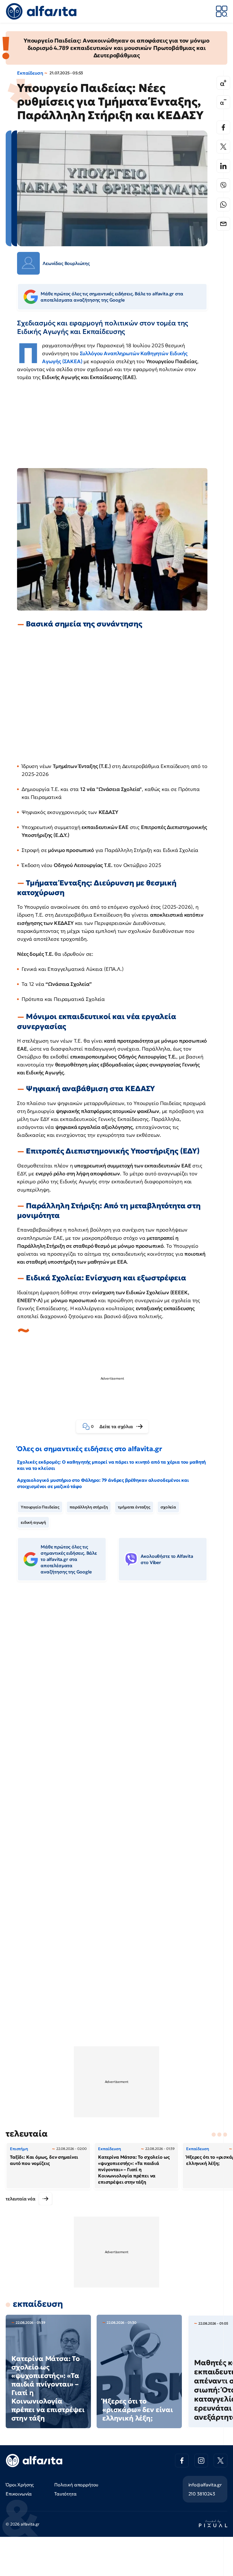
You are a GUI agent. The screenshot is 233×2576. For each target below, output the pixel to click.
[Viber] (223, 185)
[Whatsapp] (223, 205)
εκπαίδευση (38, 2304)
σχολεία (168, 1507)
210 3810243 (202, 2494)
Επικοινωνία (19, 2494)
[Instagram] (201, 2461)
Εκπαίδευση (30, 73)
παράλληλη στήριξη (89, 1507)
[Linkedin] (223, 166)
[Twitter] (223, 147)
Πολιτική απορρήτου (76, 2485)
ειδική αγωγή (33, 1522)
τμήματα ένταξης (134, 1507)
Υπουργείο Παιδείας (40, 1507)
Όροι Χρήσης (20, 2485)
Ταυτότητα (65, 2494)
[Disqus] (116, 1673)
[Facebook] (223, 127)
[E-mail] (223, 224)
